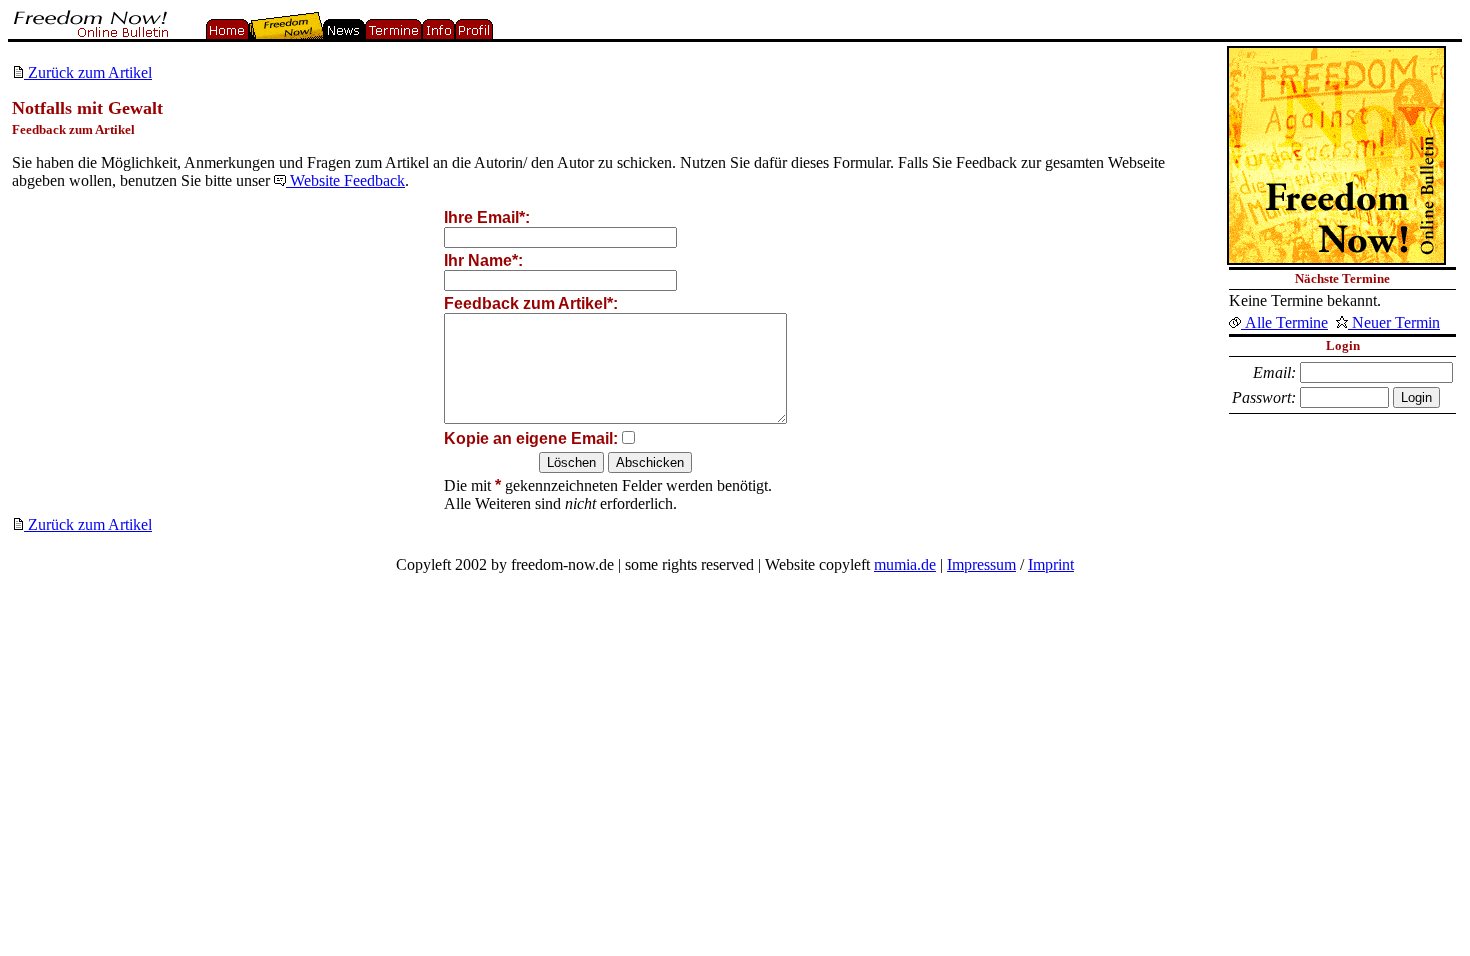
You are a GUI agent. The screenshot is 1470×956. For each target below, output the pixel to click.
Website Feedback (345, 180)
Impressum (981, 564)
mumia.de (905, 564)
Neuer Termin (1394, 322)
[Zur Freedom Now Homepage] (89, 33)
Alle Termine (1284, 322)
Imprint (1051, 564)
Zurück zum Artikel (88, 72)
